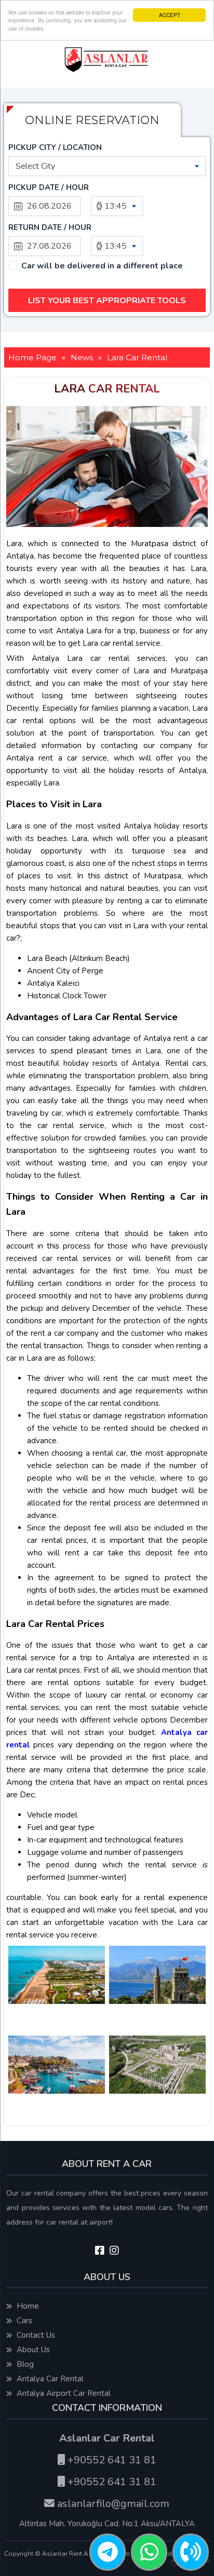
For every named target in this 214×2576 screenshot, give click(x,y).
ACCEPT (170, 15)
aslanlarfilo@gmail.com (112, 2504)
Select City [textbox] (35, 166)
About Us (32, 2350)
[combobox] (107, 166)
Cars (23, 2321)
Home (27, 2306)
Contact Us (35, 2335)
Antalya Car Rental (49, 2379)
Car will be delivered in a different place (102, 266)
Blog (24, 2364)
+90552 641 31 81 (111, 2460)
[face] (100, 2251)
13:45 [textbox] (116, 206)
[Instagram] (114, 2251)
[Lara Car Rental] (57, 1989)
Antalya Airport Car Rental (63, 2393)
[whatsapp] (149, 2553)
